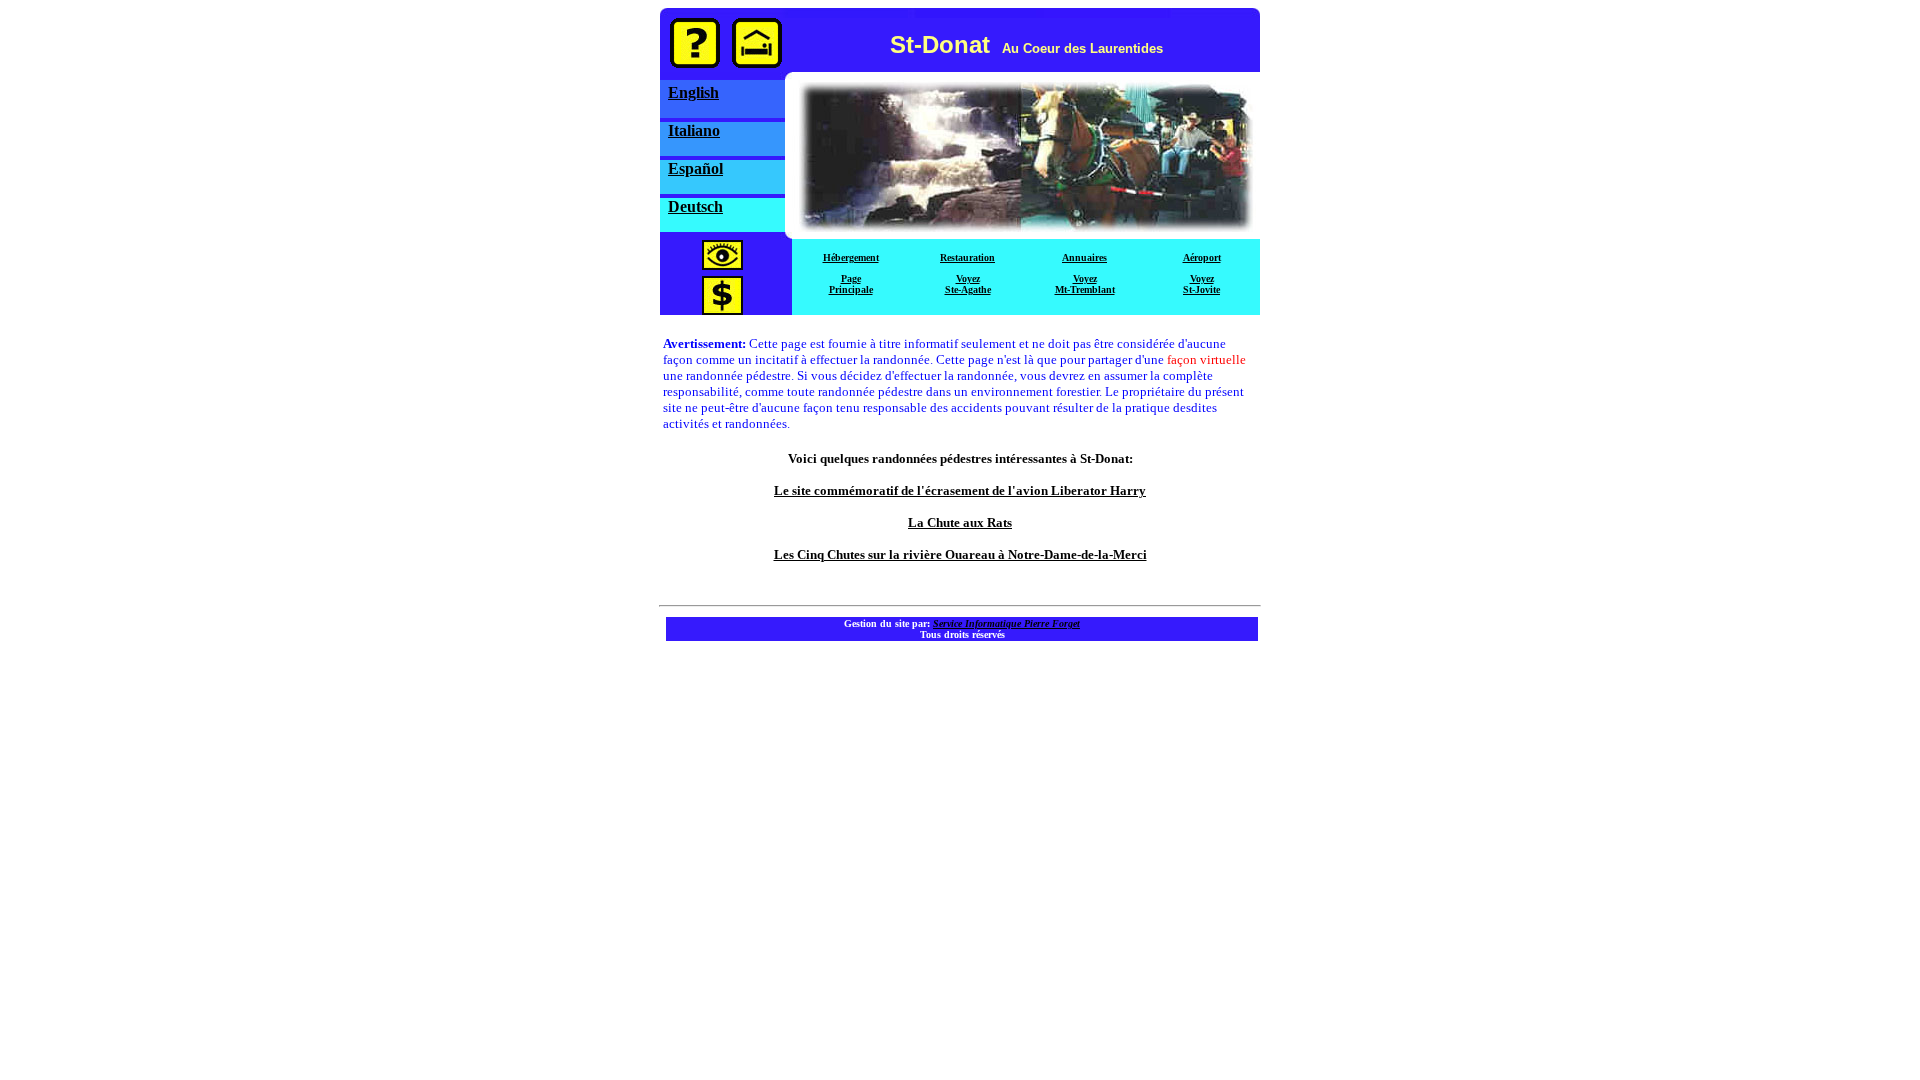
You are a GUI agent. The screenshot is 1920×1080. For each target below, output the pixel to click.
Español (695, 168)
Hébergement (851, 257)
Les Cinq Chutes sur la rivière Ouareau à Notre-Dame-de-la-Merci (960, 554)
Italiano (694, 130)
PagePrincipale (851, 284)
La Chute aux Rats (960, 522)
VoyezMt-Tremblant (1085, 284)
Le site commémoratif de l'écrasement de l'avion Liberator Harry (960, 490)
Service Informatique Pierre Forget (1006, 623)
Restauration (967, 257)
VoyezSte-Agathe (968, 284)
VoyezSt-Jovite (1201, 284)
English (693, 92)
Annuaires (1084, 257)
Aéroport (1202, 257)
